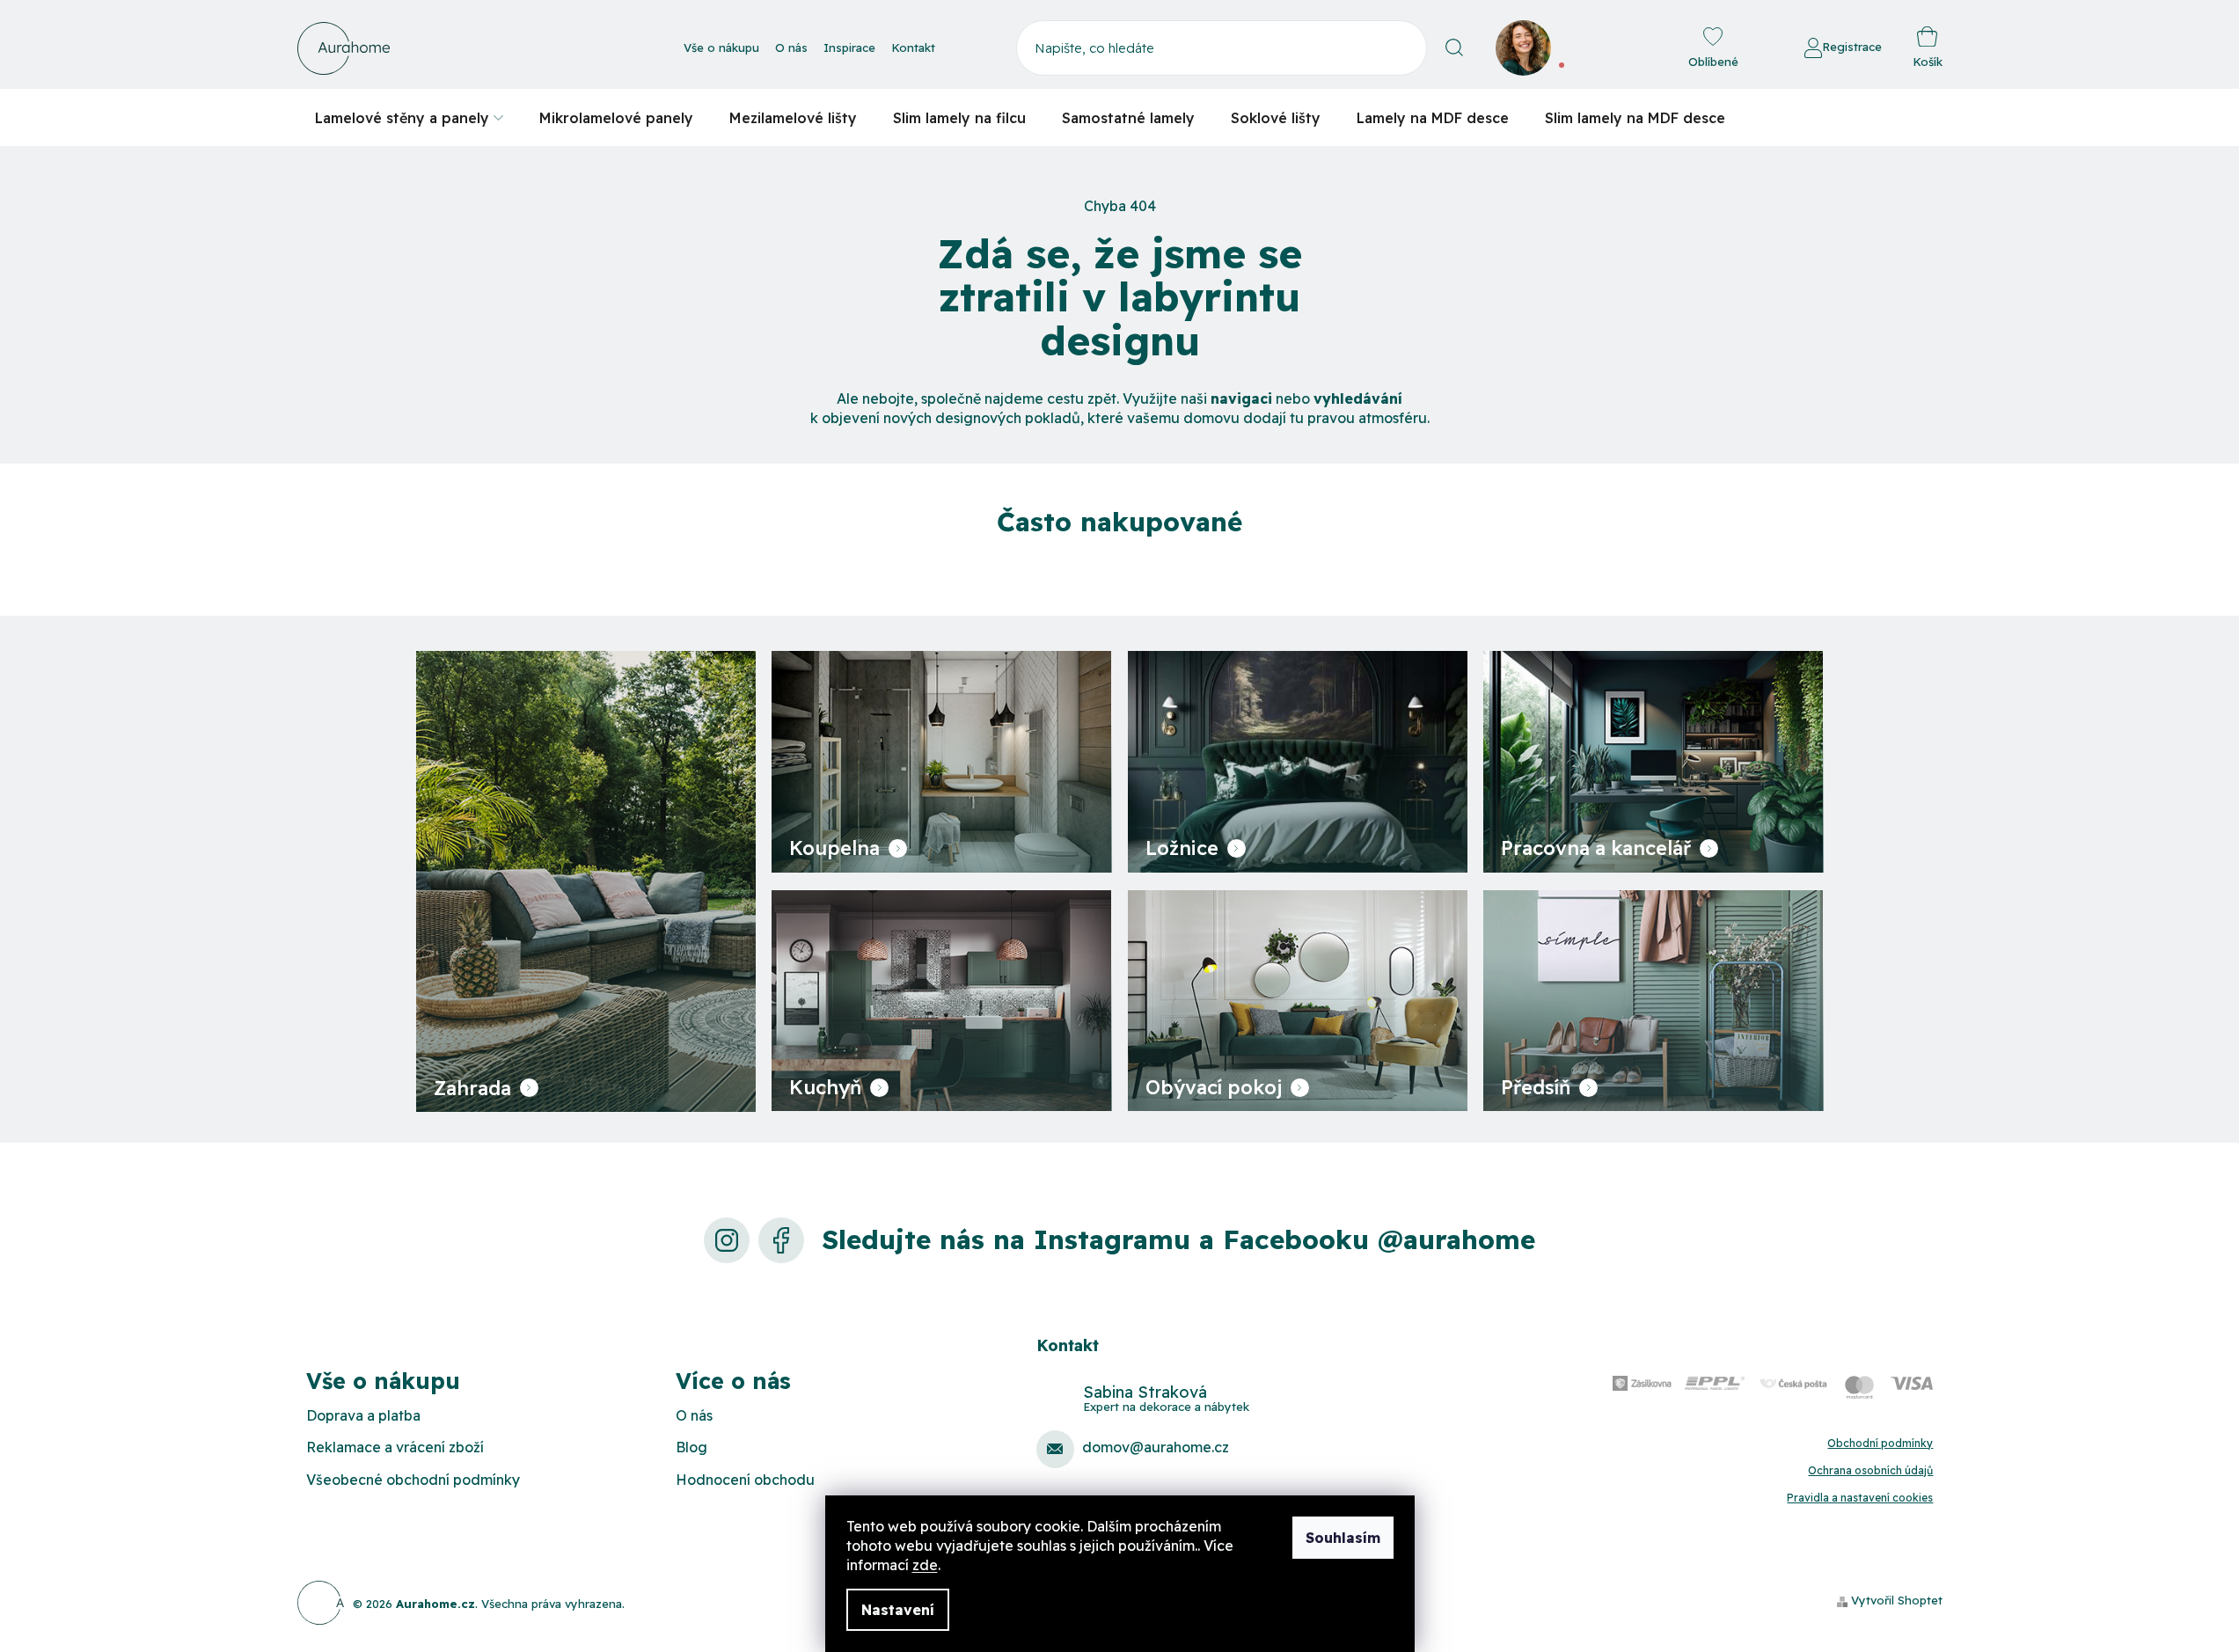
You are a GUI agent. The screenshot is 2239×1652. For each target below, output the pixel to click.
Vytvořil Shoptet (1897, 1600)
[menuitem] (409, 117)
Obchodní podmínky (1880, 1443)
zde (925, 1565)
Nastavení (898, 1610)
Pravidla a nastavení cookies (1860, 1498)
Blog (691, 1447)
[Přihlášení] (1756, 48)
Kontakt (913, 48)
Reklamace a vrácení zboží (395, 1447)
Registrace (1852, 47)
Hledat (1455, 48)
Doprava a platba (363, 1415)
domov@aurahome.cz (1156, 1447)
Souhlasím (1343, 1538)
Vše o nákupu (721, 48)
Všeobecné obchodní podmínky (413, 1480)
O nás (791, 48)
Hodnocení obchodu (745, 1480)
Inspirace (849, 48)
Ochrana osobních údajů (1870, 1470)
